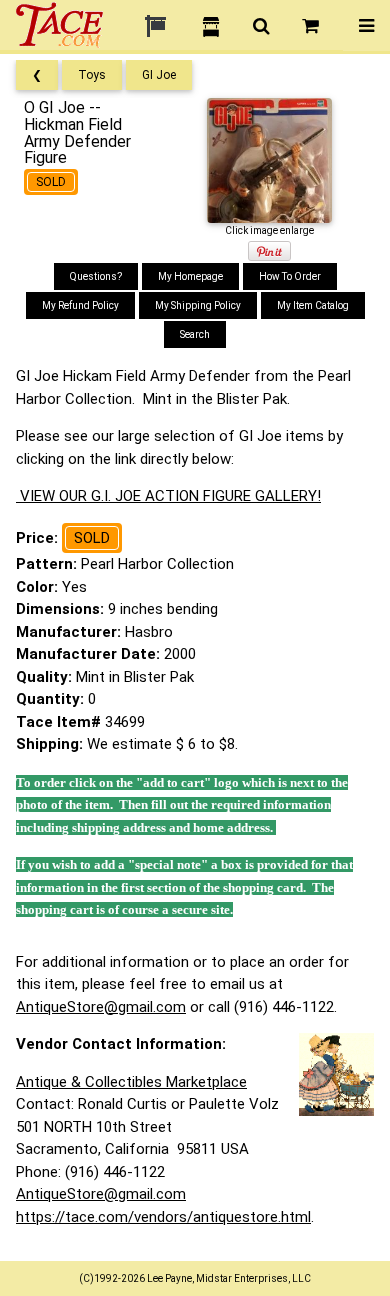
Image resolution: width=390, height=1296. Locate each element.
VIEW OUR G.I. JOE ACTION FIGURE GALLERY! (168, 496)
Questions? (96, 276)
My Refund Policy (80, 305)
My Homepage (190, 276)
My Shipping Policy (198, 305)
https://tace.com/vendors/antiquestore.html (163, 1217)
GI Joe (159, 75)
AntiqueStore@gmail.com (101, 1007)
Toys (92, 75)
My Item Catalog (313, 305)
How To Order (290, 276)
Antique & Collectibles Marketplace (131, 1082)
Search (195, 334)
